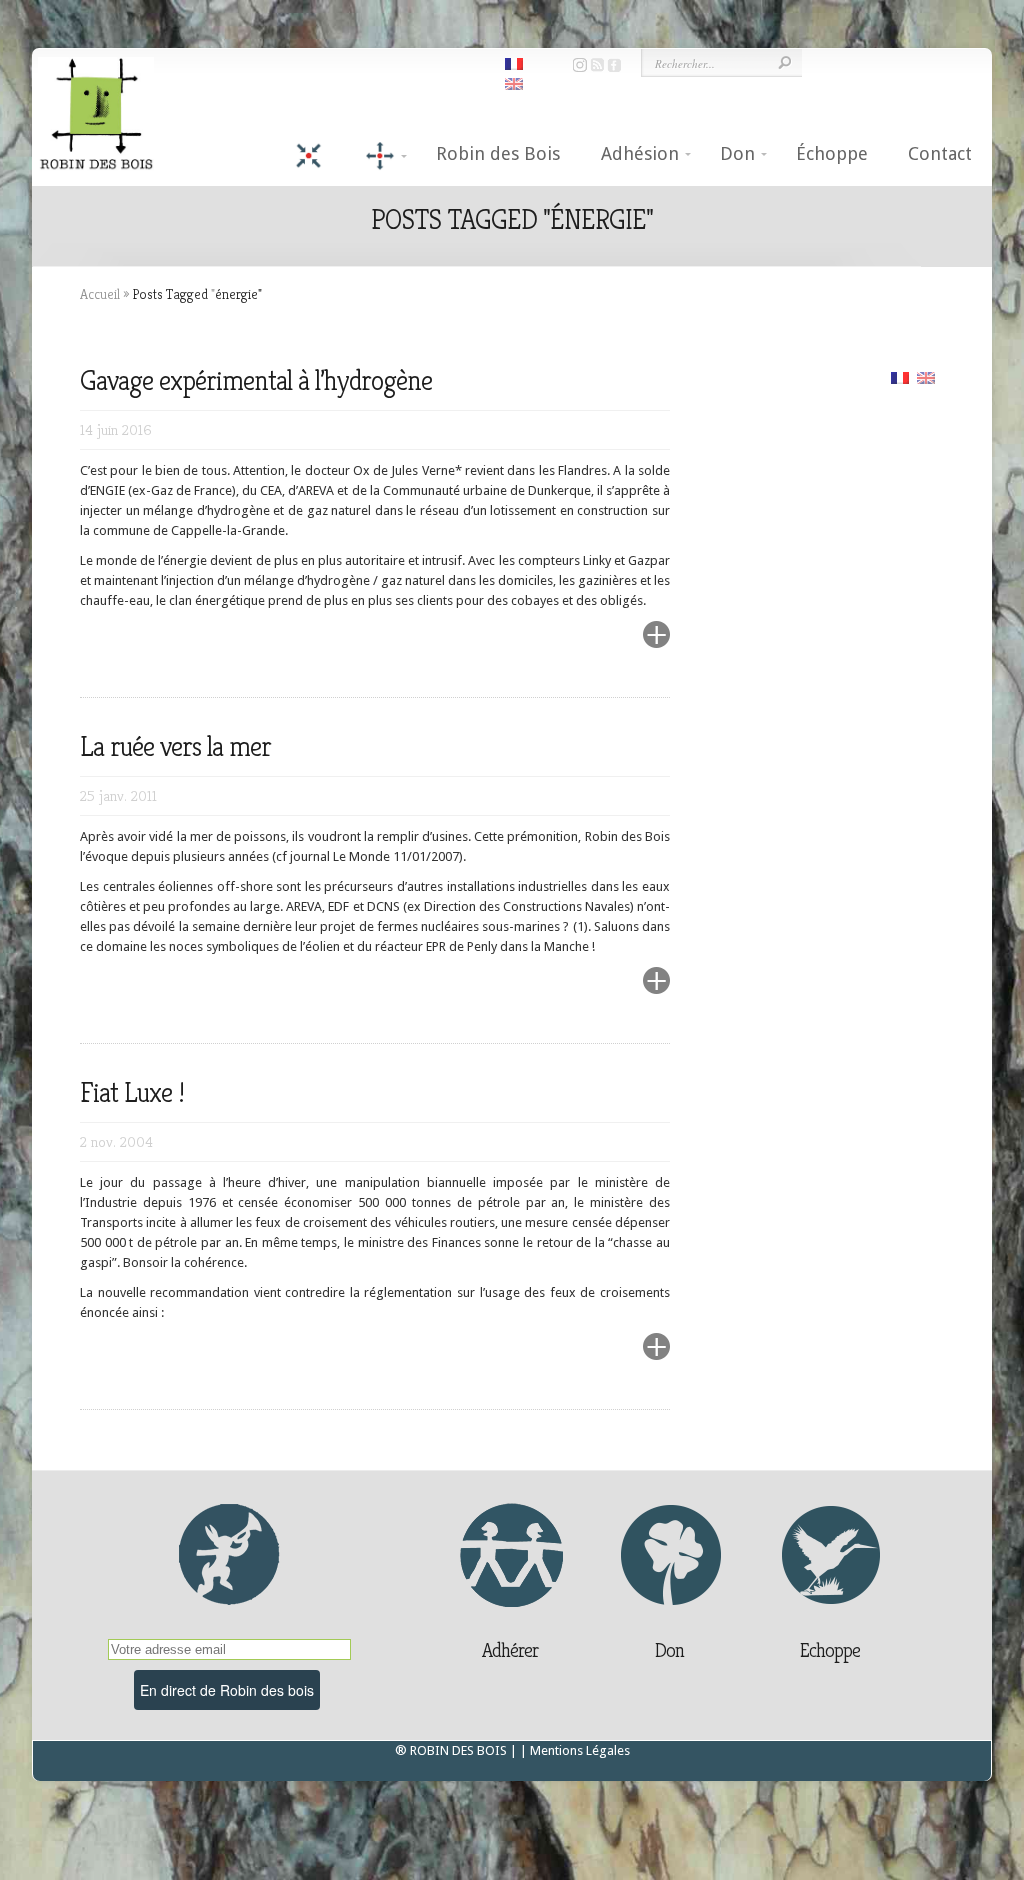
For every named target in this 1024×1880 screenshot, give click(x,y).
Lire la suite (608, 646)
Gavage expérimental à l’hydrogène (256, 380)
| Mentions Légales (575, 1750)
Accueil (100, 294)
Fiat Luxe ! (132, 1092)
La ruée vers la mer (175, 746)
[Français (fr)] (900, 376)
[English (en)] (926, 376)
